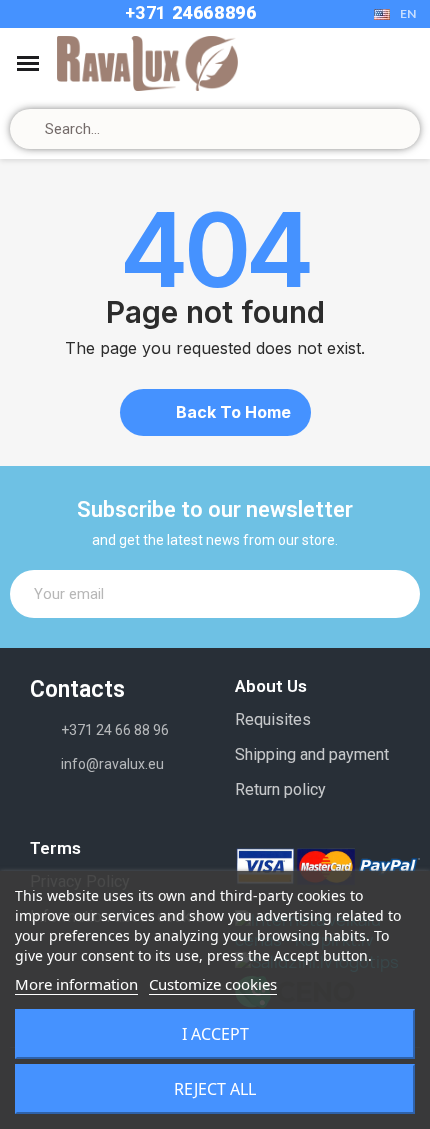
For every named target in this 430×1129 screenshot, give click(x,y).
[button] (215, 412)
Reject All (215, 1089)
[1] (394, 594)
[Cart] (371, 63)
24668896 (211, 12)
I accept (215, 1034)
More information (76, 984)
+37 (141, 12)
